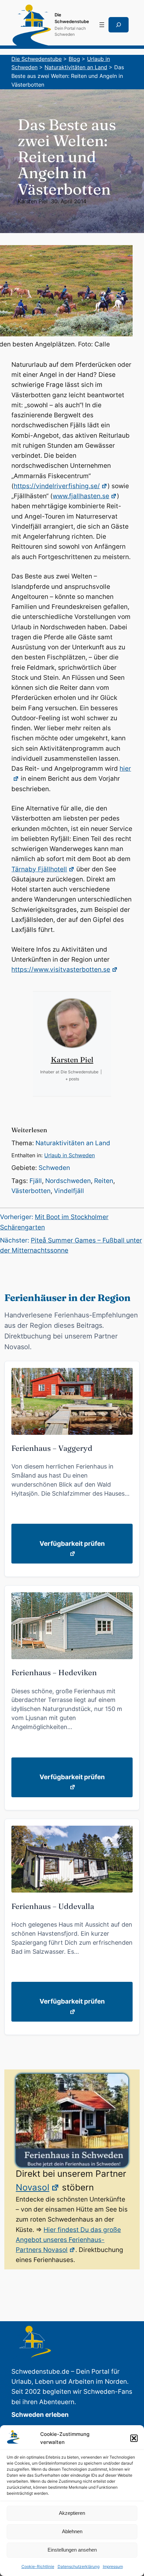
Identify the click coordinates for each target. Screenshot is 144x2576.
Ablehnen (72, 2531)
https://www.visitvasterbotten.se (61, 970)
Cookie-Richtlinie (38, 2566)
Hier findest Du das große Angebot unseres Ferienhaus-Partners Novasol (68, 2240)
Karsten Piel (33, 201)
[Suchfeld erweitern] (119, 25)
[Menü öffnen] (102, 25)
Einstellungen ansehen (72, 2550)
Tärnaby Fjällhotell (39, 869)
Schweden (54, 1168)
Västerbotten (31, 1191)
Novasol (32, 2187)
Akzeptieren (72, 2513)
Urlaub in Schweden (69, 1155)
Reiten (104, 1181)
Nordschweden (68, 1181)
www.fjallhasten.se (81, 496)
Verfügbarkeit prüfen (72, 1544)
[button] (134, 2438)
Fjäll (36, 1181)
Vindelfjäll (69, 1191)
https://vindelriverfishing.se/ (57, 486)
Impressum (113, 2566)
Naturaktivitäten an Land (73, 1143)
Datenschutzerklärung (79, 2566)
